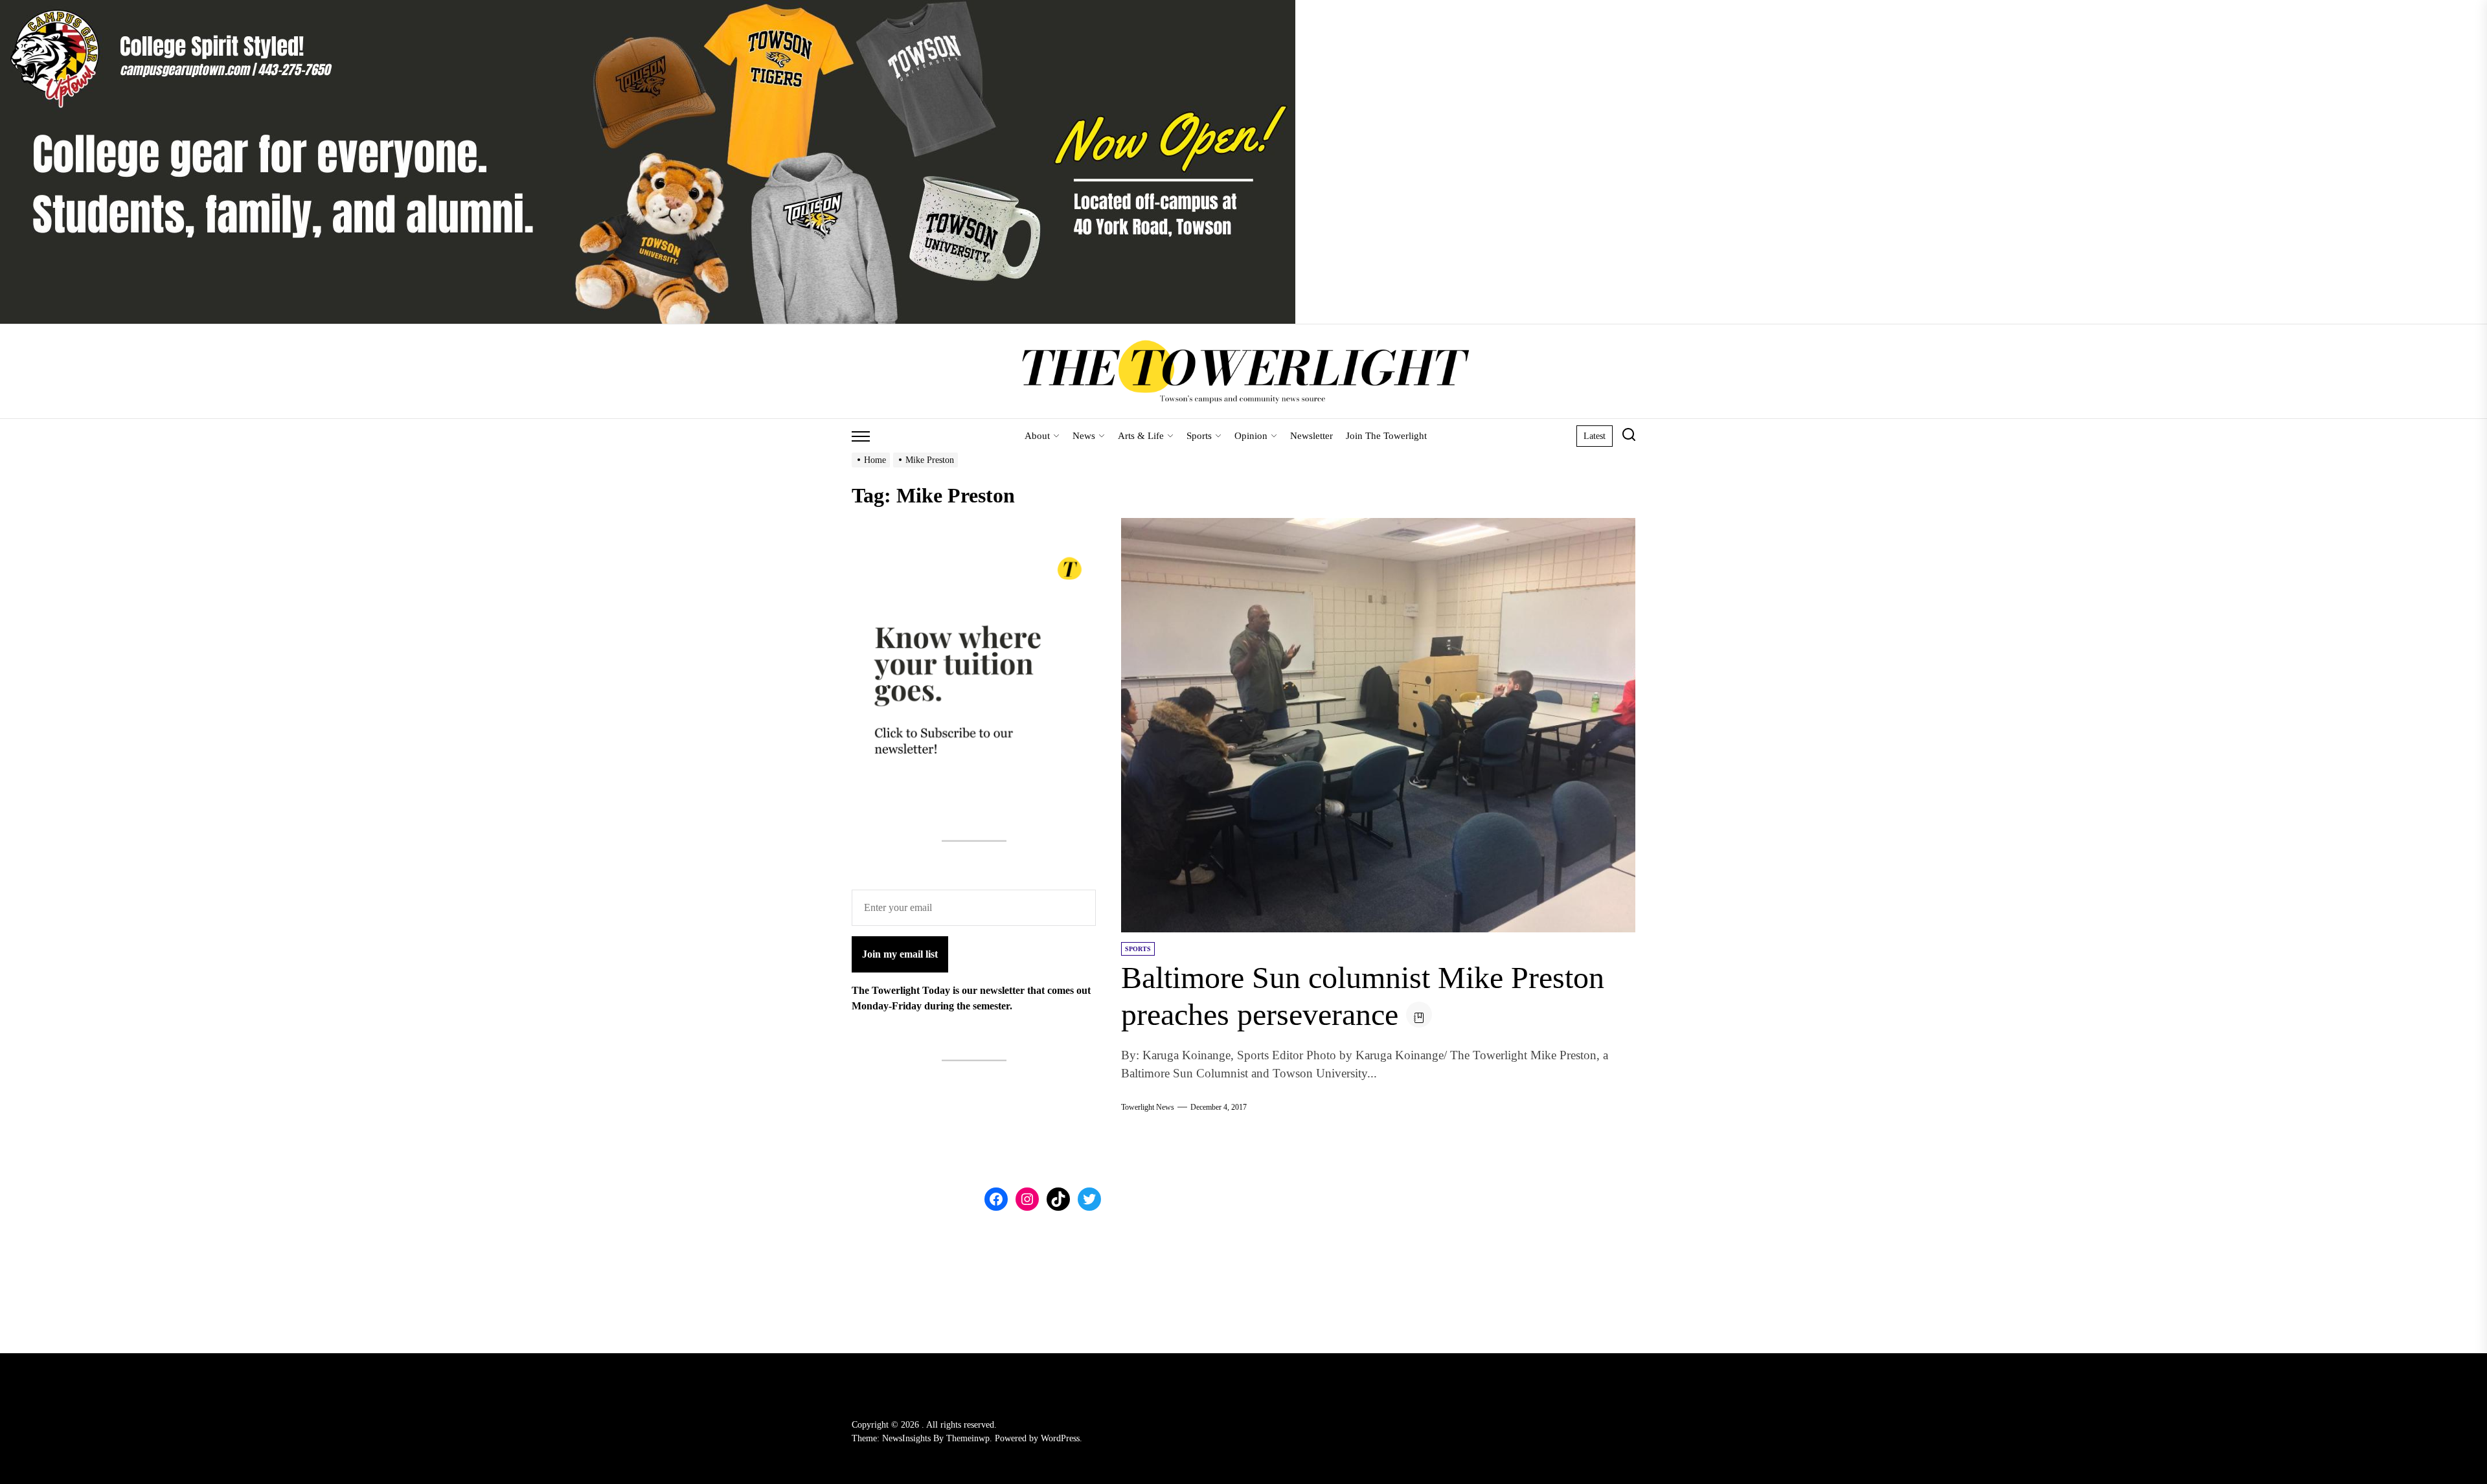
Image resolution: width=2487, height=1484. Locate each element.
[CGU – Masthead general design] (648, 7)
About (1037, 436)
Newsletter (1312, 436)
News (1084, 436)
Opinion (1251, 436)
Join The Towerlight (1386, 436)
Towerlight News (1148, 1107)
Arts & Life (1141, 436)
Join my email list (900, 954)
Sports (1199, 436)
